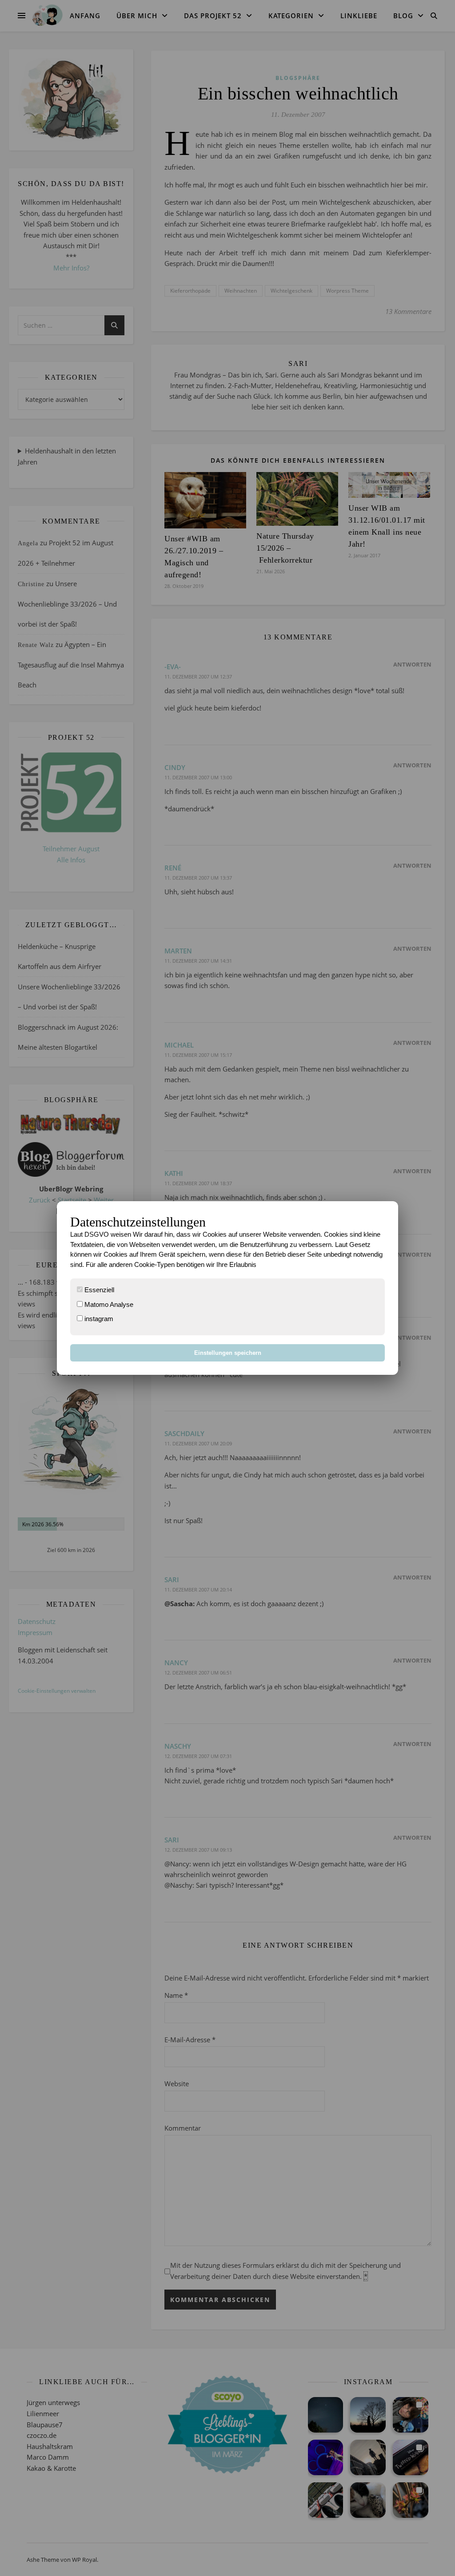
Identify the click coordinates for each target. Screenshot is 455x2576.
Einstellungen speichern (228, 1353)
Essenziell (98, 1290)
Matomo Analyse (108, 1304)
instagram (98, 1319)
